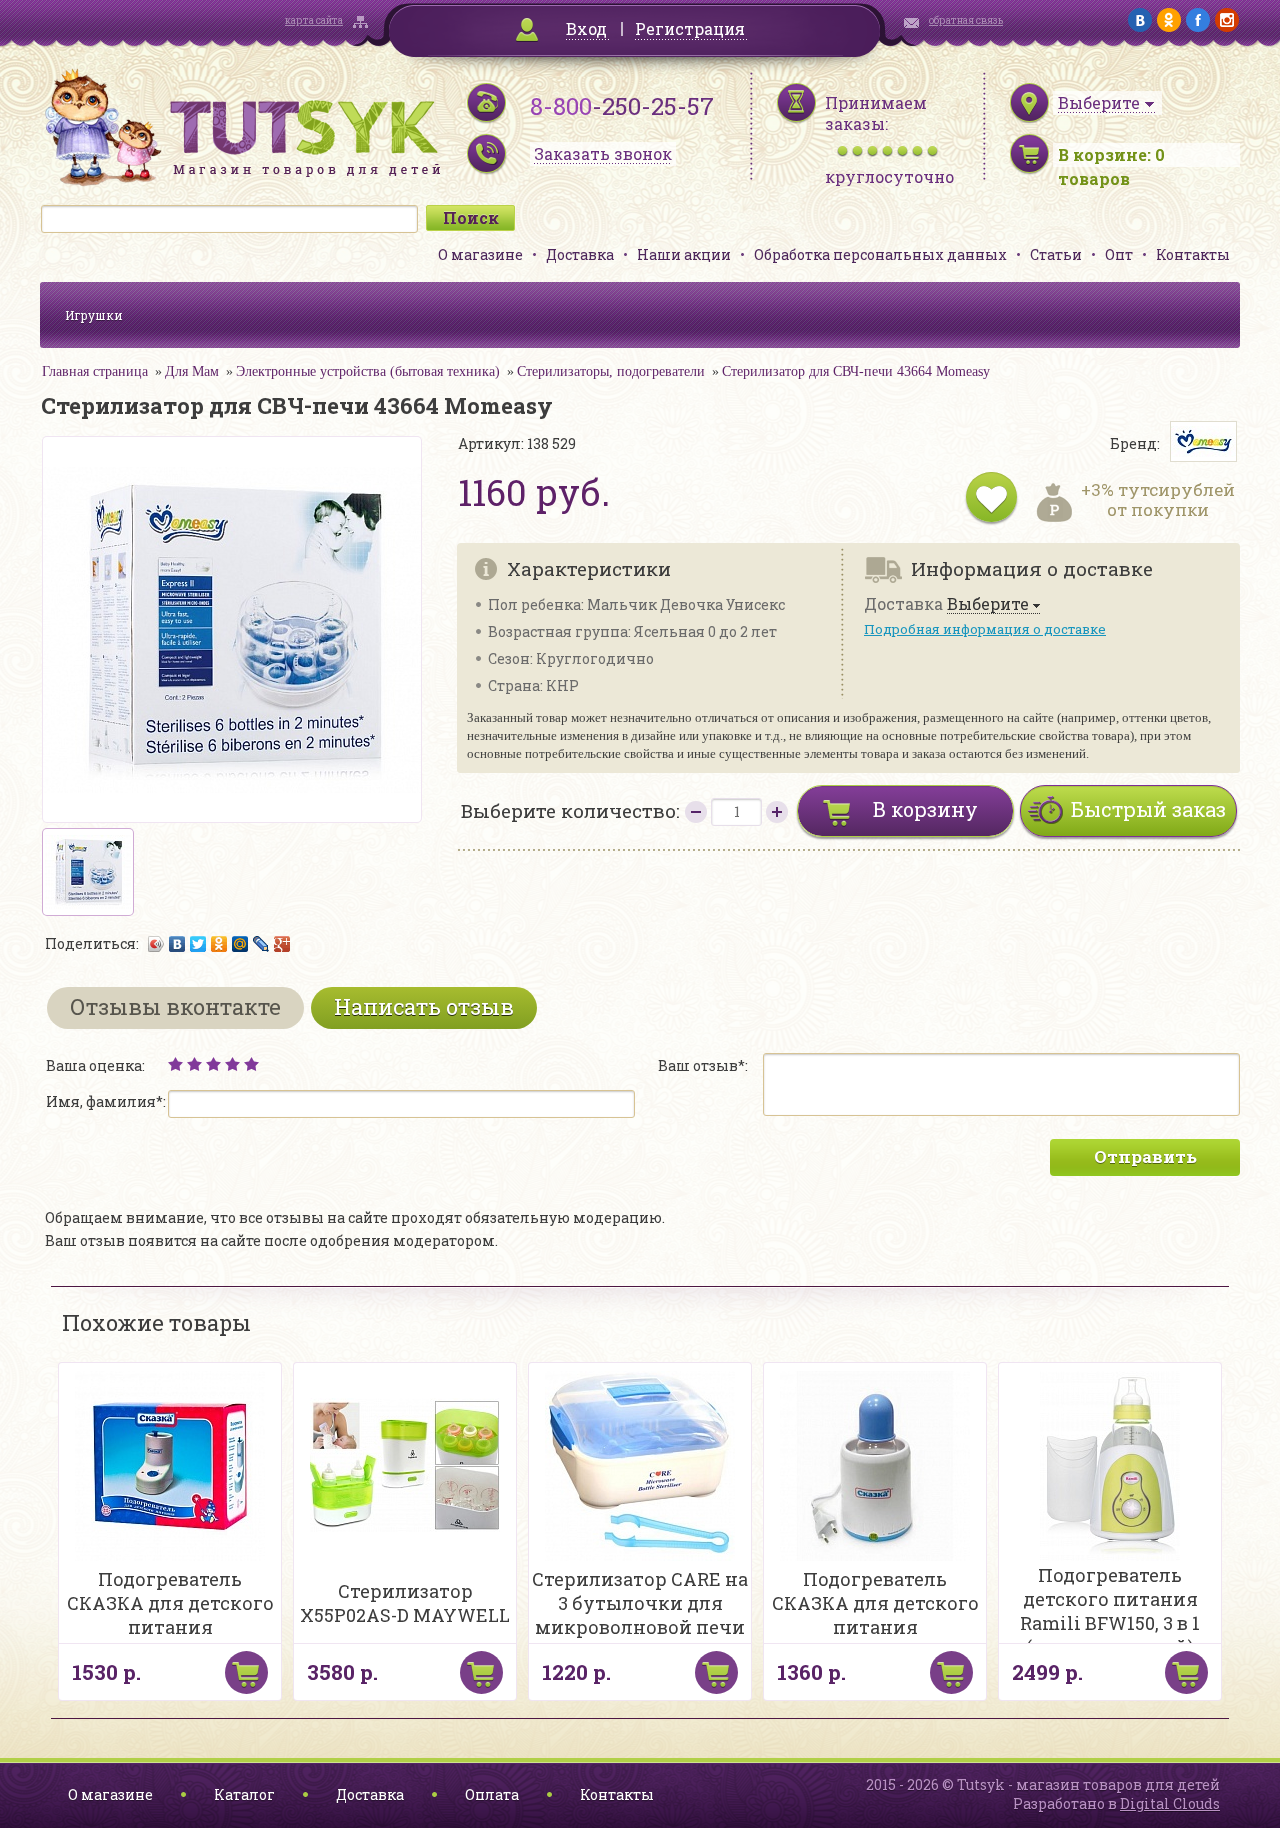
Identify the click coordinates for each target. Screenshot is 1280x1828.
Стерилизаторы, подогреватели (611, 371)
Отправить (1145, 1156)
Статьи (1056, 254)
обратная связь (966, 20)
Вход (586, 28)
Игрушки (94, 315)
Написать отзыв (424, 1006)
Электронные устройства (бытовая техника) (368, 371)
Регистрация (690, 28)
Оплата (492, 1794)
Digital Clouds (1170, 1803)
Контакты (1193, 254)
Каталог (244, 1794)
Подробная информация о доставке (985, 629)
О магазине (480, 254)
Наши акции (684, 254)
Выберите (988, 604)
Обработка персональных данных (880, 254)
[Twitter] (198, 944)
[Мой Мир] (240, 944)
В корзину (925, 809)
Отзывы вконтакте (175, 1006)
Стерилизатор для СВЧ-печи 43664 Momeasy (856, 371)
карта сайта (314, 20)
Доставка (580, 254)
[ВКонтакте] (177, 944)
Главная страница (95, 371)
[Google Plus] (282, 944)
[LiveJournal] (261, 944)
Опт (1119, 254)
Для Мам (192, 371)
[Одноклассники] (219, 944)
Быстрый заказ (1148, 809)
